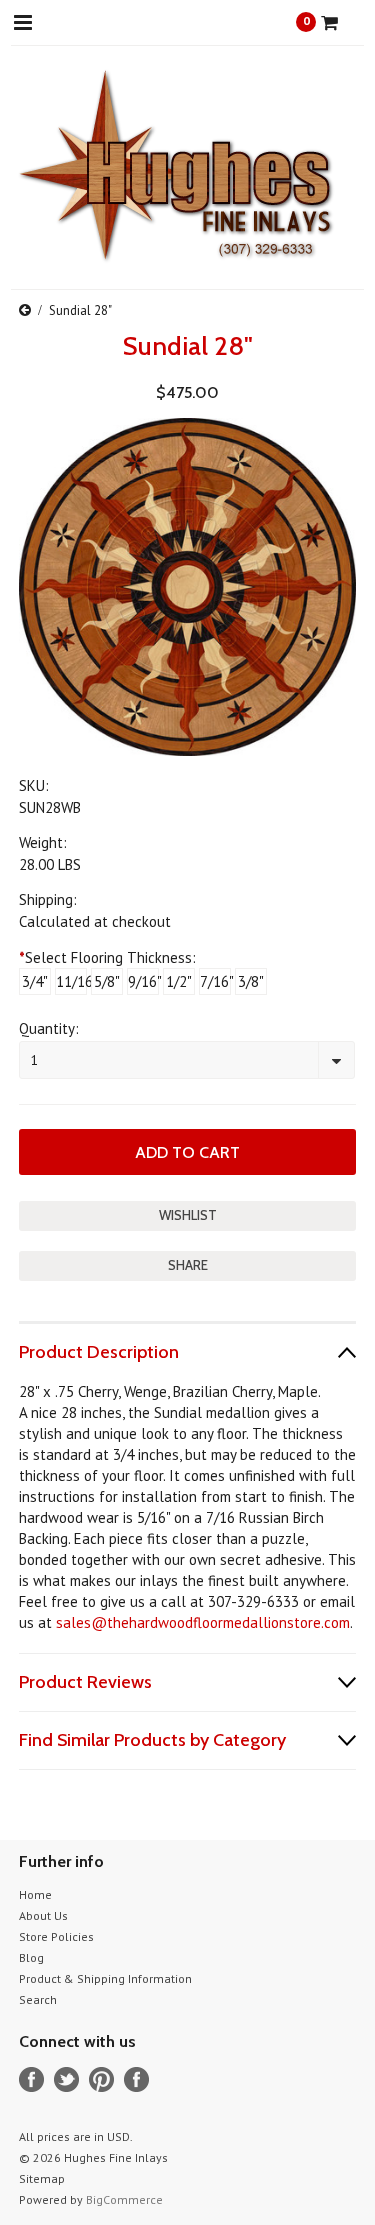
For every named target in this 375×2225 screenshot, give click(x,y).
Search (38, 1999)
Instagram (136, 2079)
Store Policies (56, 1936)
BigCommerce (124, 2199)
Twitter (66, 2079)
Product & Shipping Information (105, 1978)
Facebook (31, 2079)
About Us (43, 1915)
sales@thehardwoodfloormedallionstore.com (203, 1622)
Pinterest (101, 2079)
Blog (31, 1957)
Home (35, 1894)
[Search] (76, 22)
